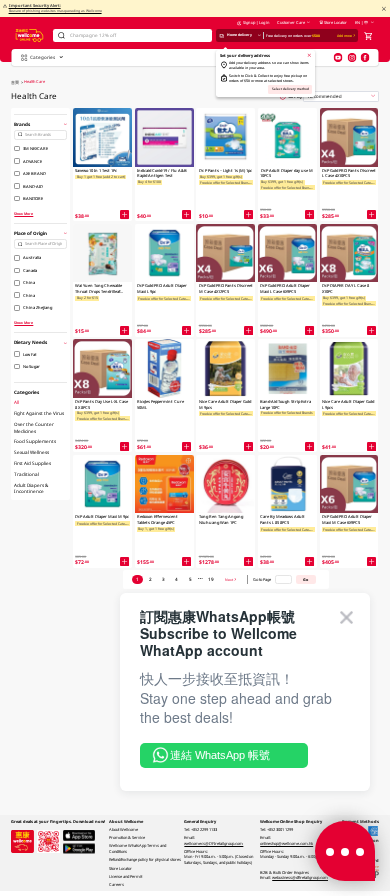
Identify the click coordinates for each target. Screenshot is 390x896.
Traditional (26, 474)
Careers (116, 884)
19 (211, 579)
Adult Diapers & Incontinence (31, 488)
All (16, 402)
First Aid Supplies (32, 463)
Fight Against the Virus (39, 413)
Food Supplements (35, 441)
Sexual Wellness (31, 452)
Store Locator (335, 22)
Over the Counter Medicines (34, 427)
